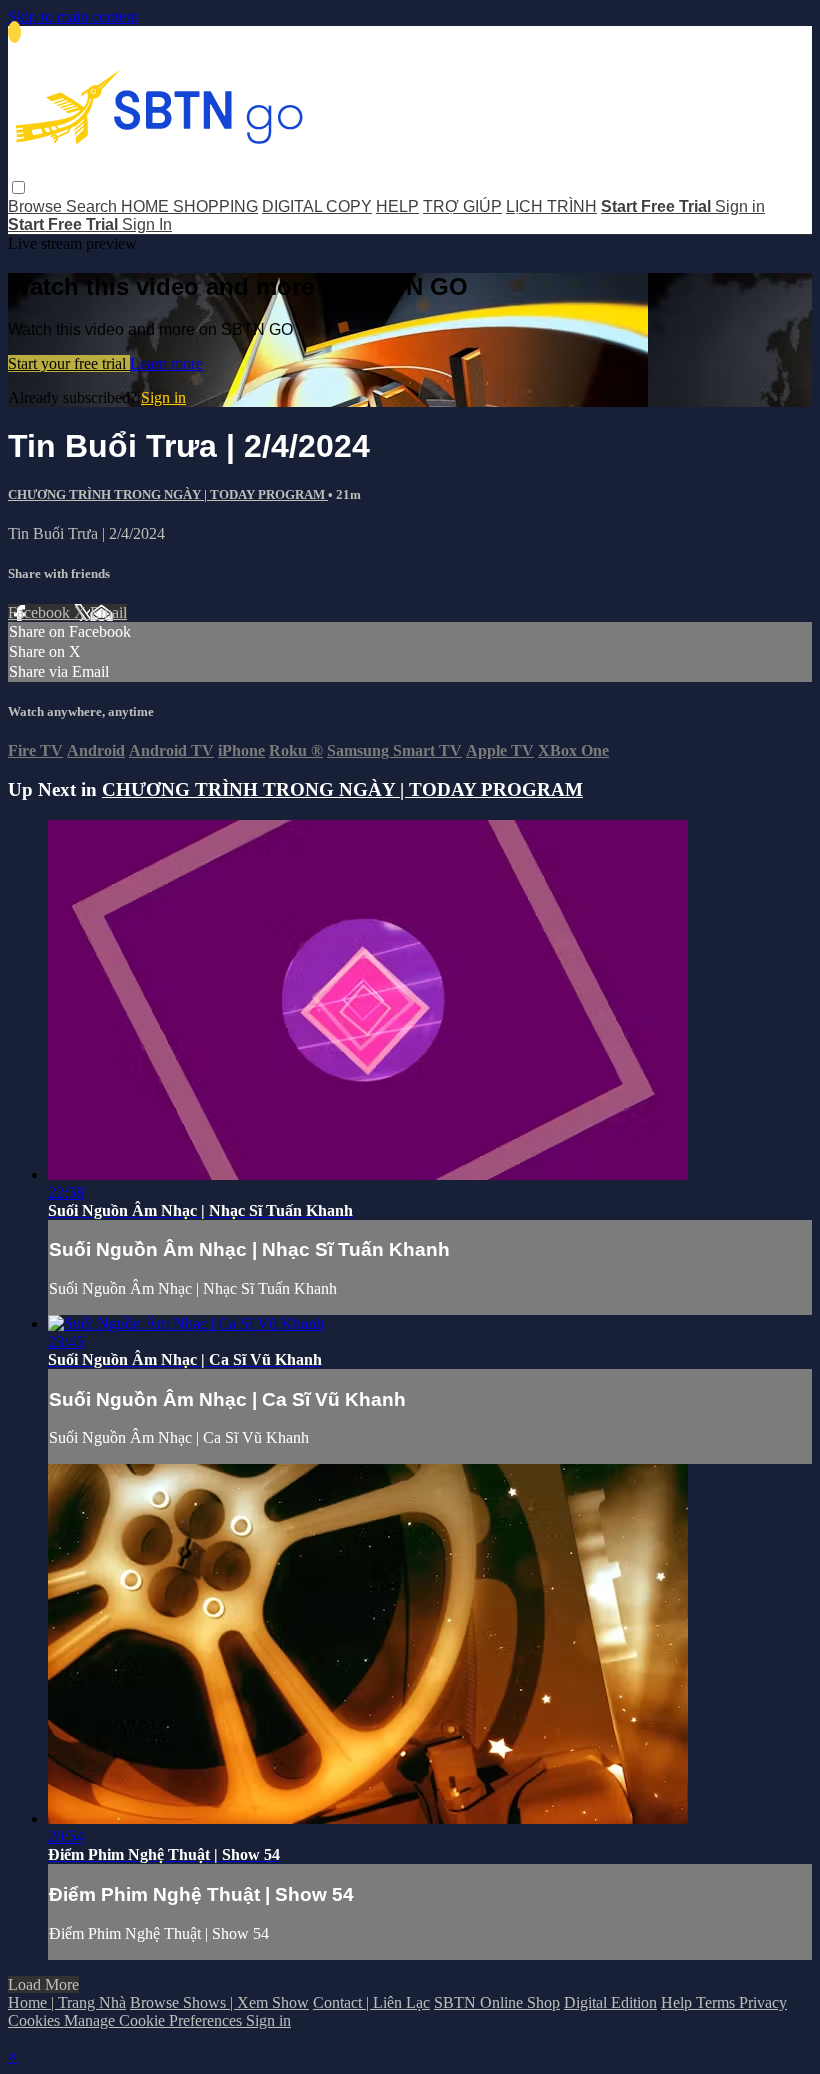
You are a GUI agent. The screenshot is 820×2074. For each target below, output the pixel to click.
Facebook (41, 612)
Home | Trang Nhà (67, 2002)
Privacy (763, 2002)
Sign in (740, 206)
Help (678, 2002)
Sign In (147, 224)
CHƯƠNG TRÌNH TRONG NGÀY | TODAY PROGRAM (168, 494)
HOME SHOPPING (189, 206)
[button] (18, 187)
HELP (397, 206)
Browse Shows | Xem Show (219, 2002)
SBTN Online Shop (497, 2002)
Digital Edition (610, 2002)
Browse (37, 206)
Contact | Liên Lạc (371, 2002)
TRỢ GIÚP (462, 206)
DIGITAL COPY (317, 206)
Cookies (36, 2020)
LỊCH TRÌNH (551, 206)
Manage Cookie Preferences (155, 2020)
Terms (717, 2002)
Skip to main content (73, 16)
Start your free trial (69, 363)
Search (93, 206)
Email (108, 612)
